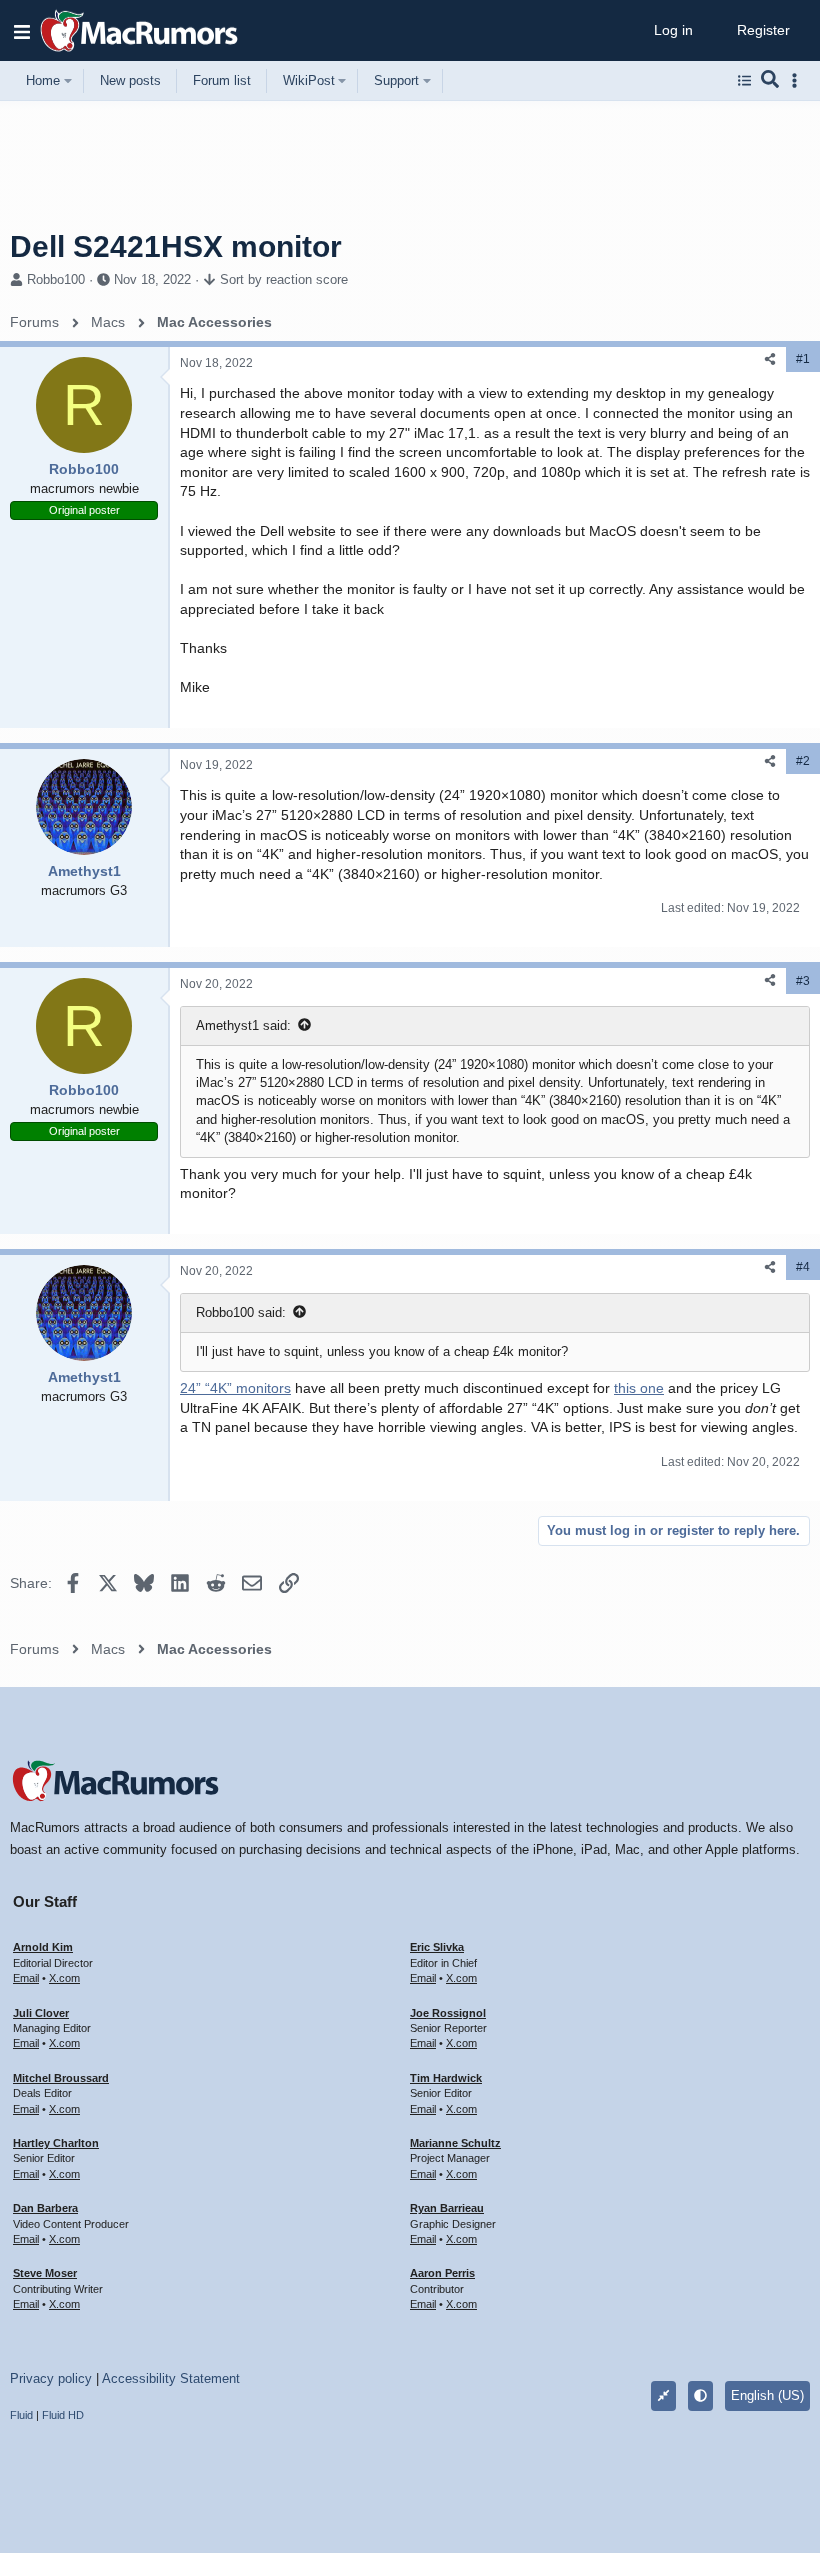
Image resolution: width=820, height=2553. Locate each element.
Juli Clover (41, 2013)
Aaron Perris (442, 2273)
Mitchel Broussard (61, 2078)
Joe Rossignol (448, 2013)
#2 (803, 761)
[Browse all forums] (744, 81)
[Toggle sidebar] (798, 80)
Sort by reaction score (284, 279)
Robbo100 (56, 279)
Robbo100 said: (241, 1312)
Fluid (21, 2415)
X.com (64, 1978)
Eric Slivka (437, 1947)
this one (639, 1388)
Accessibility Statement (171, 2378)
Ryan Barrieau (447, 2208)
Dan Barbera (45, 2208)
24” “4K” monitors (235, 1388)
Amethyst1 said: (243, 1025)
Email (26, 1978)
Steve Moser (45, 2273)
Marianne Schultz (455, 2143)
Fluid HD (63, 2415)
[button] (22, 31)
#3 (803, 981)
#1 (803, 359)
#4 (803, 1267)
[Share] (770, 359)
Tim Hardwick (446, 2078)
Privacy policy (51, 2378)
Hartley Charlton (56, 2143)
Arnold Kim (43, 1947)
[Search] (770, 81)
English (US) (767, 2395)
